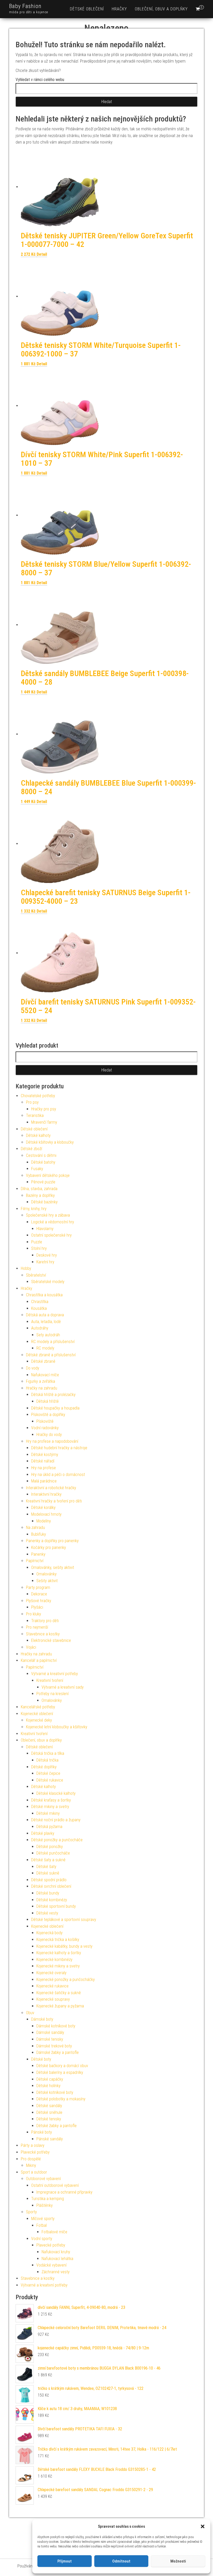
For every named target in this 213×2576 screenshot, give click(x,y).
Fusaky (37, 1169)
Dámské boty (42, 2019)
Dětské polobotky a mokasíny (61, 2099)
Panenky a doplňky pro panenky (52, 1541)
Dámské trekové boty (54, 2046)
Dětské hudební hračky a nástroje (59, 1448)
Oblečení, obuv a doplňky (161, 9)
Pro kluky (34, 1614)
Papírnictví (35, 1561)
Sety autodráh (48, 1335)
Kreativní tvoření (50, 1680)
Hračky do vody (49, 1435)
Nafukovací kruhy (56, 2252)
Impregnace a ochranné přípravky (64, 2192)
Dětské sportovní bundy (56, 1906)
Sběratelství (36, 1275)
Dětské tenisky (49, 2119)
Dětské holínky (48, 2086)
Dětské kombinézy (52, 1900)
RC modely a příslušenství (53, 1342)
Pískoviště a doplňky (48, 1415)
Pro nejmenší (37, 1627)
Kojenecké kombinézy (54, 1960)
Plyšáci (37, 1607)
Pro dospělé (31, 2159)
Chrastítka (40, 1302)
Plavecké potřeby (35, 2152)
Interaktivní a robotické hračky (51, 1488)
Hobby (26, 1268)
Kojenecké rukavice (52, 1986)
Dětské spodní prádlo (49, 1880)
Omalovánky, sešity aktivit (53, 1567)
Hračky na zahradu (42, 1388)
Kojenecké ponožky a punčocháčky (66, 1980)
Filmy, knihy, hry (34, 1209)
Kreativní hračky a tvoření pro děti (54, 1501)
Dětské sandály (49, 2106)
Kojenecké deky (39, 1720)
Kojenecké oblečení (37, 1714)
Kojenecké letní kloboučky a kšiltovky (57, 1727)
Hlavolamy (45, 1229)
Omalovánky (46, 1574)
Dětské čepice (48, 1773)
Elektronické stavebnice (51, 1640)
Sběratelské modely (48, 1282)
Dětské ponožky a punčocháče (57, 1840)
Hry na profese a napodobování (52, 1441)
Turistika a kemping (48, 2199)
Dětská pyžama (49, 1827)
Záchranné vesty (56, 2272)
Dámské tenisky (50, 2039)
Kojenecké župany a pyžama (60, 2006)
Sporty (31, 2212)
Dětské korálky (43, 1508)
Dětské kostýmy (45, 1455)
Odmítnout (121, 2561)
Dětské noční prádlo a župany (56, 1820)
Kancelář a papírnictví (39, 1660)
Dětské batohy (43, 1162)
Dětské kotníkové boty (55, 2092)
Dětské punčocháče (53, 1853)
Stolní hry (39, 1248)
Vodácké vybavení (51, 2265)
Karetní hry (45, 1262)
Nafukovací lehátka (57, 2259)
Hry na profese (44, 1468)
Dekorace (39, 1594)
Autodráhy (40, 1328)
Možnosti (178, 2561)
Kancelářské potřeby (38, 1707)
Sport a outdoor (34, 2172)
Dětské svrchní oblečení (51, 1886)
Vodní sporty (42, 2239)
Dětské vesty (47, 1913)
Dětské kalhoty (38, 1135)
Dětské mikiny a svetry (50, 1807)
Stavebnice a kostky (43, 1634)
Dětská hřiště (48, 1401)
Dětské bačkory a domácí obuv (62, 2066)
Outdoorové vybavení (43, 2179)
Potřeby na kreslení (52, 1694)
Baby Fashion (25, 6)
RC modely (45, 1348)
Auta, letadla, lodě (46, 1322)
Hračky (119, 9)
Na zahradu (35, 1528)
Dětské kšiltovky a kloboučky (50, 1142)
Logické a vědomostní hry (53, 1222)
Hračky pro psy (44, 1109)
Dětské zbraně (43, 1361)
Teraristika (35, 1115)
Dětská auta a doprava (45, 1315)
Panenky (38, 1554)
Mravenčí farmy (44, 1122)
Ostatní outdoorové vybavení (55, 2185)
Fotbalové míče (54, 2232)
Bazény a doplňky (40, 1195)
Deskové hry (47, 1255)
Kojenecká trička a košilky (58, 1940)
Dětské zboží (31, 1149)
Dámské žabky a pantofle (58, 2052)
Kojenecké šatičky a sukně (59, 1993)
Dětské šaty (46, 1867)
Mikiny (31, 2165)
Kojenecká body (49, 1933)
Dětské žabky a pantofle (56, 2126)
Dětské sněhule (49, 2112)
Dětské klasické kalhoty (56, 1793)
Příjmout (65, 2561)
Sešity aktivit (47, 1581)
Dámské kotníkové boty (56, 2026)
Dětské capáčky (50, 2079)
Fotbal (42, 2225)
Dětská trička (47, 1760)
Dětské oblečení (87, 9)
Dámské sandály (50, 2032)
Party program (38, 1587)
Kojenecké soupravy (53, 1999)
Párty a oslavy (33, 2145)
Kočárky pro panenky (49, 1547)
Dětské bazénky (44, 1202)
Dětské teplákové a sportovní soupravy (64, 1920)
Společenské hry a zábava (48, 1215)
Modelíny (44, 1521)
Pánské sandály (50, 2139)
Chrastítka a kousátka (44, 1295)
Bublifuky (39, 1534)
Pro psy (32, 1102)
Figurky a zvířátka (41, 1381)
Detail (42, 254)
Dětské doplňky (44, 1767)
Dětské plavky (43, 1833)
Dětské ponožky (50, 1847)
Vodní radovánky (45, 1428)
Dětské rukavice (50, 1780)
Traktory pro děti (45, 1621)
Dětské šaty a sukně (48, 1860)
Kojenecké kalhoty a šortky (59, 1953)
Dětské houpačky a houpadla (55, 1408)
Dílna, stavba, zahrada (39, 1189)
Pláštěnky (45, 2205)
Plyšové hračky (39, 1601)
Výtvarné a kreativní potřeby (55, 1674)
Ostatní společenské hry (51, 1235)
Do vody (33, 1368)
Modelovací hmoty (46, 1514)
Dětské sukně (48, 1873)
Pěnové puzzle (43, 1182)
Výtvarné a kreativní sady (63, 1687)
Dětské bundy (48, 1893)
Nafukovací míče (45, 1375)
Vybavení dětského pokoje (48, 1175)
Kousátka (39, 1308)
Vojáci (31, 1647)
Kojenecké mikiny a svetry (58, 1966)
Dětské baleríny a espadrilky (60, 2072)
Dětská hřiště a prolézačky (53, 1395)
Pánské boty (42, 2132)
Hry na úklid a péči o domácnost (58, 1475)
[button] (203, 2526)
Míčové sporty (43, 2219)
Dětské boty (41, 2059)
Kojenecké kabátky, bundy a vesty (64, 1946)
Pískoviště (45, 1421)
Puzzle (37, 1242)
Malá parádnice (44, 1481)
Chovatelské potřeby (38, 1096)
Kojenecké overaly (51, 1973)
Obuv (30, 2013)
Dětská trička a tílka (48, 1753)
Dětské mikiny (48, 1813)
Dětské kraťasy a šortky (51, 1800)
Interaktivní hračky (46, 1494)
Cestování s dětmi (41, 1155)
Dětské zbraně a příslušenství (51, 1355)
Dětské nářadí (43, 1461)
